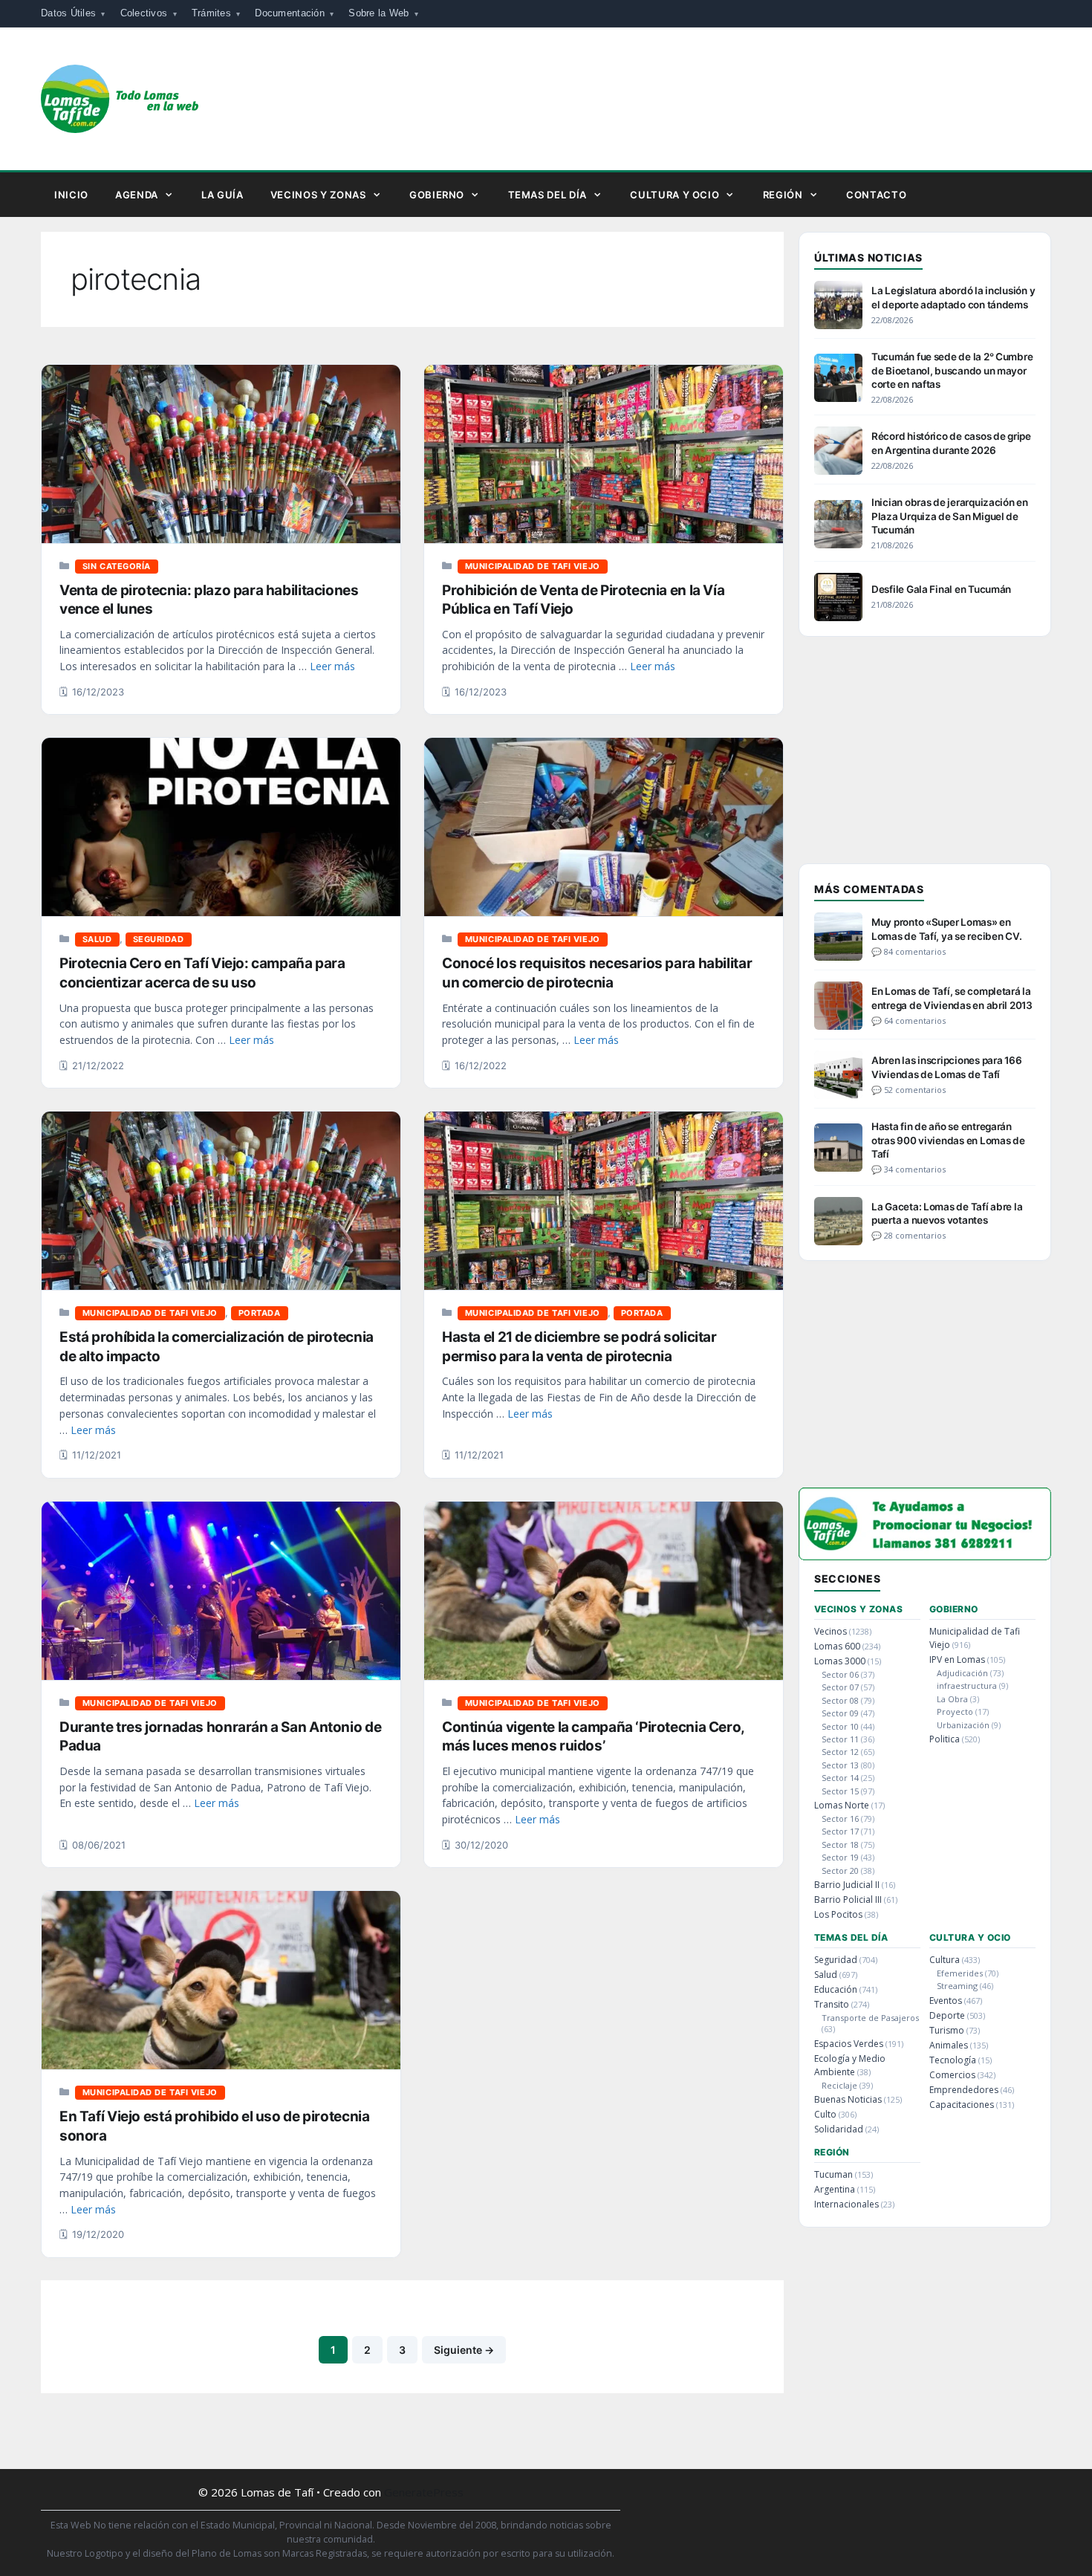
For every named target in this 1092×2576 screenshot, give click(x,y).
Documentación (289, 13)
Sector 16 (840, 1819)
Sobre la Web (378, 13)
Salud (97, 939)
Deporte (947, 2015)
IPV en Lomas (957, 1660)
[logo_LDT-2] (925, 1555)
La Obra (952, 1699)
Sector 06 (840, 1674)
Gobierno (437, 195)
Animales (949, 2045)
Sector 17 (840, 1831)
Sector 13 (840, 1765)
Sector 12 (840, 1752)
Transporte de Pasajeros (870, 2018)
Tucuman (833, 2174)
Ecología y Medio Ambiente (850, 2065)
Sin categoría (117, 566)
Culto (825, 2114)
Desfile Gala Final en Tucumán (941, 589)
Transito (832, 2004)
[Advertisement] (925, 759)
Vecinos (831, 1631)
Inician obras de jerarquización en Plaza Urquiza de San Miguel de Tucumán (950, 516)
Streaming (957, 1986)
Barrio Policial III (848, 1899)
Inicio (71, 195)
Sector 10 (840, 1726)
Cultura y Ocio (675, 195)
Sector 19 (840, 1857)
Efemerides (960, 1973)
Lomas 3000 (840, 1661)
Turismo (947, 2030)
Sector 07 (840, 1687)
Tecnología (953, 2060)
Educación (836, 1989)
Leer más (332, 666)
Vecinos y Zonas (318, 195)
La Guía (222, 195)
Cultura (945, 1960)
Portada (260, 1313)
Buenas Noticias (848, 2099)
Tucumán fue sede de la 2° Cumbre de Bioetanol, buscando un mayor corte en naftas (952, 370)
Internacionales (846, 2204)
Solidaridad (839, 2129)
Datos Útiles (68, 13)
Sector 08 (840, 1700)
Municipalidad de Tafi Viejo (533, 566)
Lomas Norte (842, 1805)
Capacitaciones (962, 2105)
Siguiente (464, 2350)
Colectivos (144, 13)
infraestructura (967, 1686)
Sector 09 (840, 1713)
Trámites (211, 13)
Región (783, 195)
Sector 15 (840, 1791)
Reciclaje (839, 2085)
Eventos (946, 2001)
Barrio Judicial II (847, 1885)
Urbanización (963, 1725)
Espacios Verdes (849, 2044)
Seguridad (159, 939)
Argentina (835, 2189)
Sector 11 (840, 1739)
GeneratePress (424, 2492)
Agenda (137, 195)
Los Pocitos (838, 1914)
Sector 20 (840, 1871)
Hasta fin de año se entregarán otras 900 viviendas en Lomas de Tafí (948, 1140)
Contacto (876, 195)
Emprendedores (964, 2090)
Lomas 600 (837, 1646)
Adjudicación (962, 1673)
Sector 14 (840, 1778)
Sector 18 (840, 1845)
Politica (945, 1739)
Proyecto (955, 1712)
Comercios (952, 2075)
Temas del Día (547, 195)
